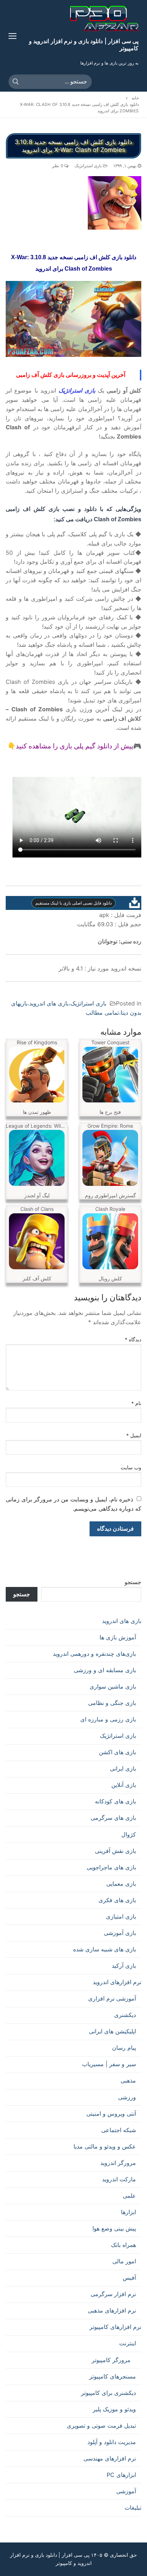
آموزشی (126, 2491)
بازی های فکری (117, 1900)
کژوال (129, 1834)
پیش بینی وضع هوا (114, 2228)
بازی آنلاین (124, 1785)
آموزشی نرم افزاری (112, 1998)
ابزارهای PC (121, 2475)
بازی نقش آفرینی (115, 1851)
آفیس (129, 2278)
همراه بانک (123, 2245)
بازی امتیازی (121, 1916)
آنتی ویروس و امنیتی (111, 2114)
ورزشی (127, 2097)
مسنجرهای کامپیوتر (113, 2376)
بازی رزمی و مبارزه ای (108, 1719)
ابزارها (128, 2212)
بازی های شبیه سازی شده (105, 1949)
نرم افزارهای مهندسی (110, 2458)
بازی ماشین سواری (113, 1686)
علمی (129, 2196)
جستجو (133, 1582)
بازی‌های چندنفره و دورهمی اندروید (94, 1654)
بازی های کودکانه (115, 1801)
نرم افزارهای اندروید (117, 1982)
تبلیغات (133, 2508)
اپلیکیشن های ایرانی (112, 2031)
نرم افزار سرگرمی (113, 2294)
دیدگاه (133, 1340)
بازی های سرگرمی (113, 1818)
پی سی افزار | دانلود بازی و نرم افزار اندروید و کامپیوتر (84, 44)
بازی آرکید (124, 1966)
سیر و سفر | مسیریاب (109, 2064)
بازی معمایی (121, 1884)
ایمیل (134, 1435)
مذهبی (128, 2080)
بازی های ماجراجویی (111, 1867)
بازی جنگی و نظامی (112, 1703)
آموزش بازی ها (118, 1637)
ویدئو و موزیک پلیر (114, 2409)
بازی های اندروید (49, 1003)
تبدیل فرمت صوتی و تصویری (101, 2426)
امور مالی (124, 2261)
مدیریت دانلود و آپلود (112, 2442)
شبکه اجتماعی (119, 2130)
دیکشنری (125, 2015)
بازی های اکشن (117, 1752)
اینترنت (128, 2343)
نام (136, 1403)
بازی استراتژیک (89, 166)
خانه (135, 98)
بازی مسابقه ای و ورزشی (105, 1670)
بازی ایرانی (123, 1768)
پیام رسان (124, 2048)
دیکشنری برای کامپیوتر (108, 2393)
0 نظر (58, 166)
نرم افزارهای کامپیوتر (115, 2327)
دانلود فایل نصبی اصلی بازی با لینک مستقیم (73, 903)
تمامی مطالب (102, 1013)
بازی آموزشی (120, 1933)
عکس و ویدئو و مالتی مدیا (105, 2146)
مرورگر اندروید (118, 2163)
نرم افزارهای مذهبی (112, 2310)
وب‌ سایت (131, 1468)
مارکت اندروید (119, 2179)
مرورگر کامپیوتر (111, 2360)
